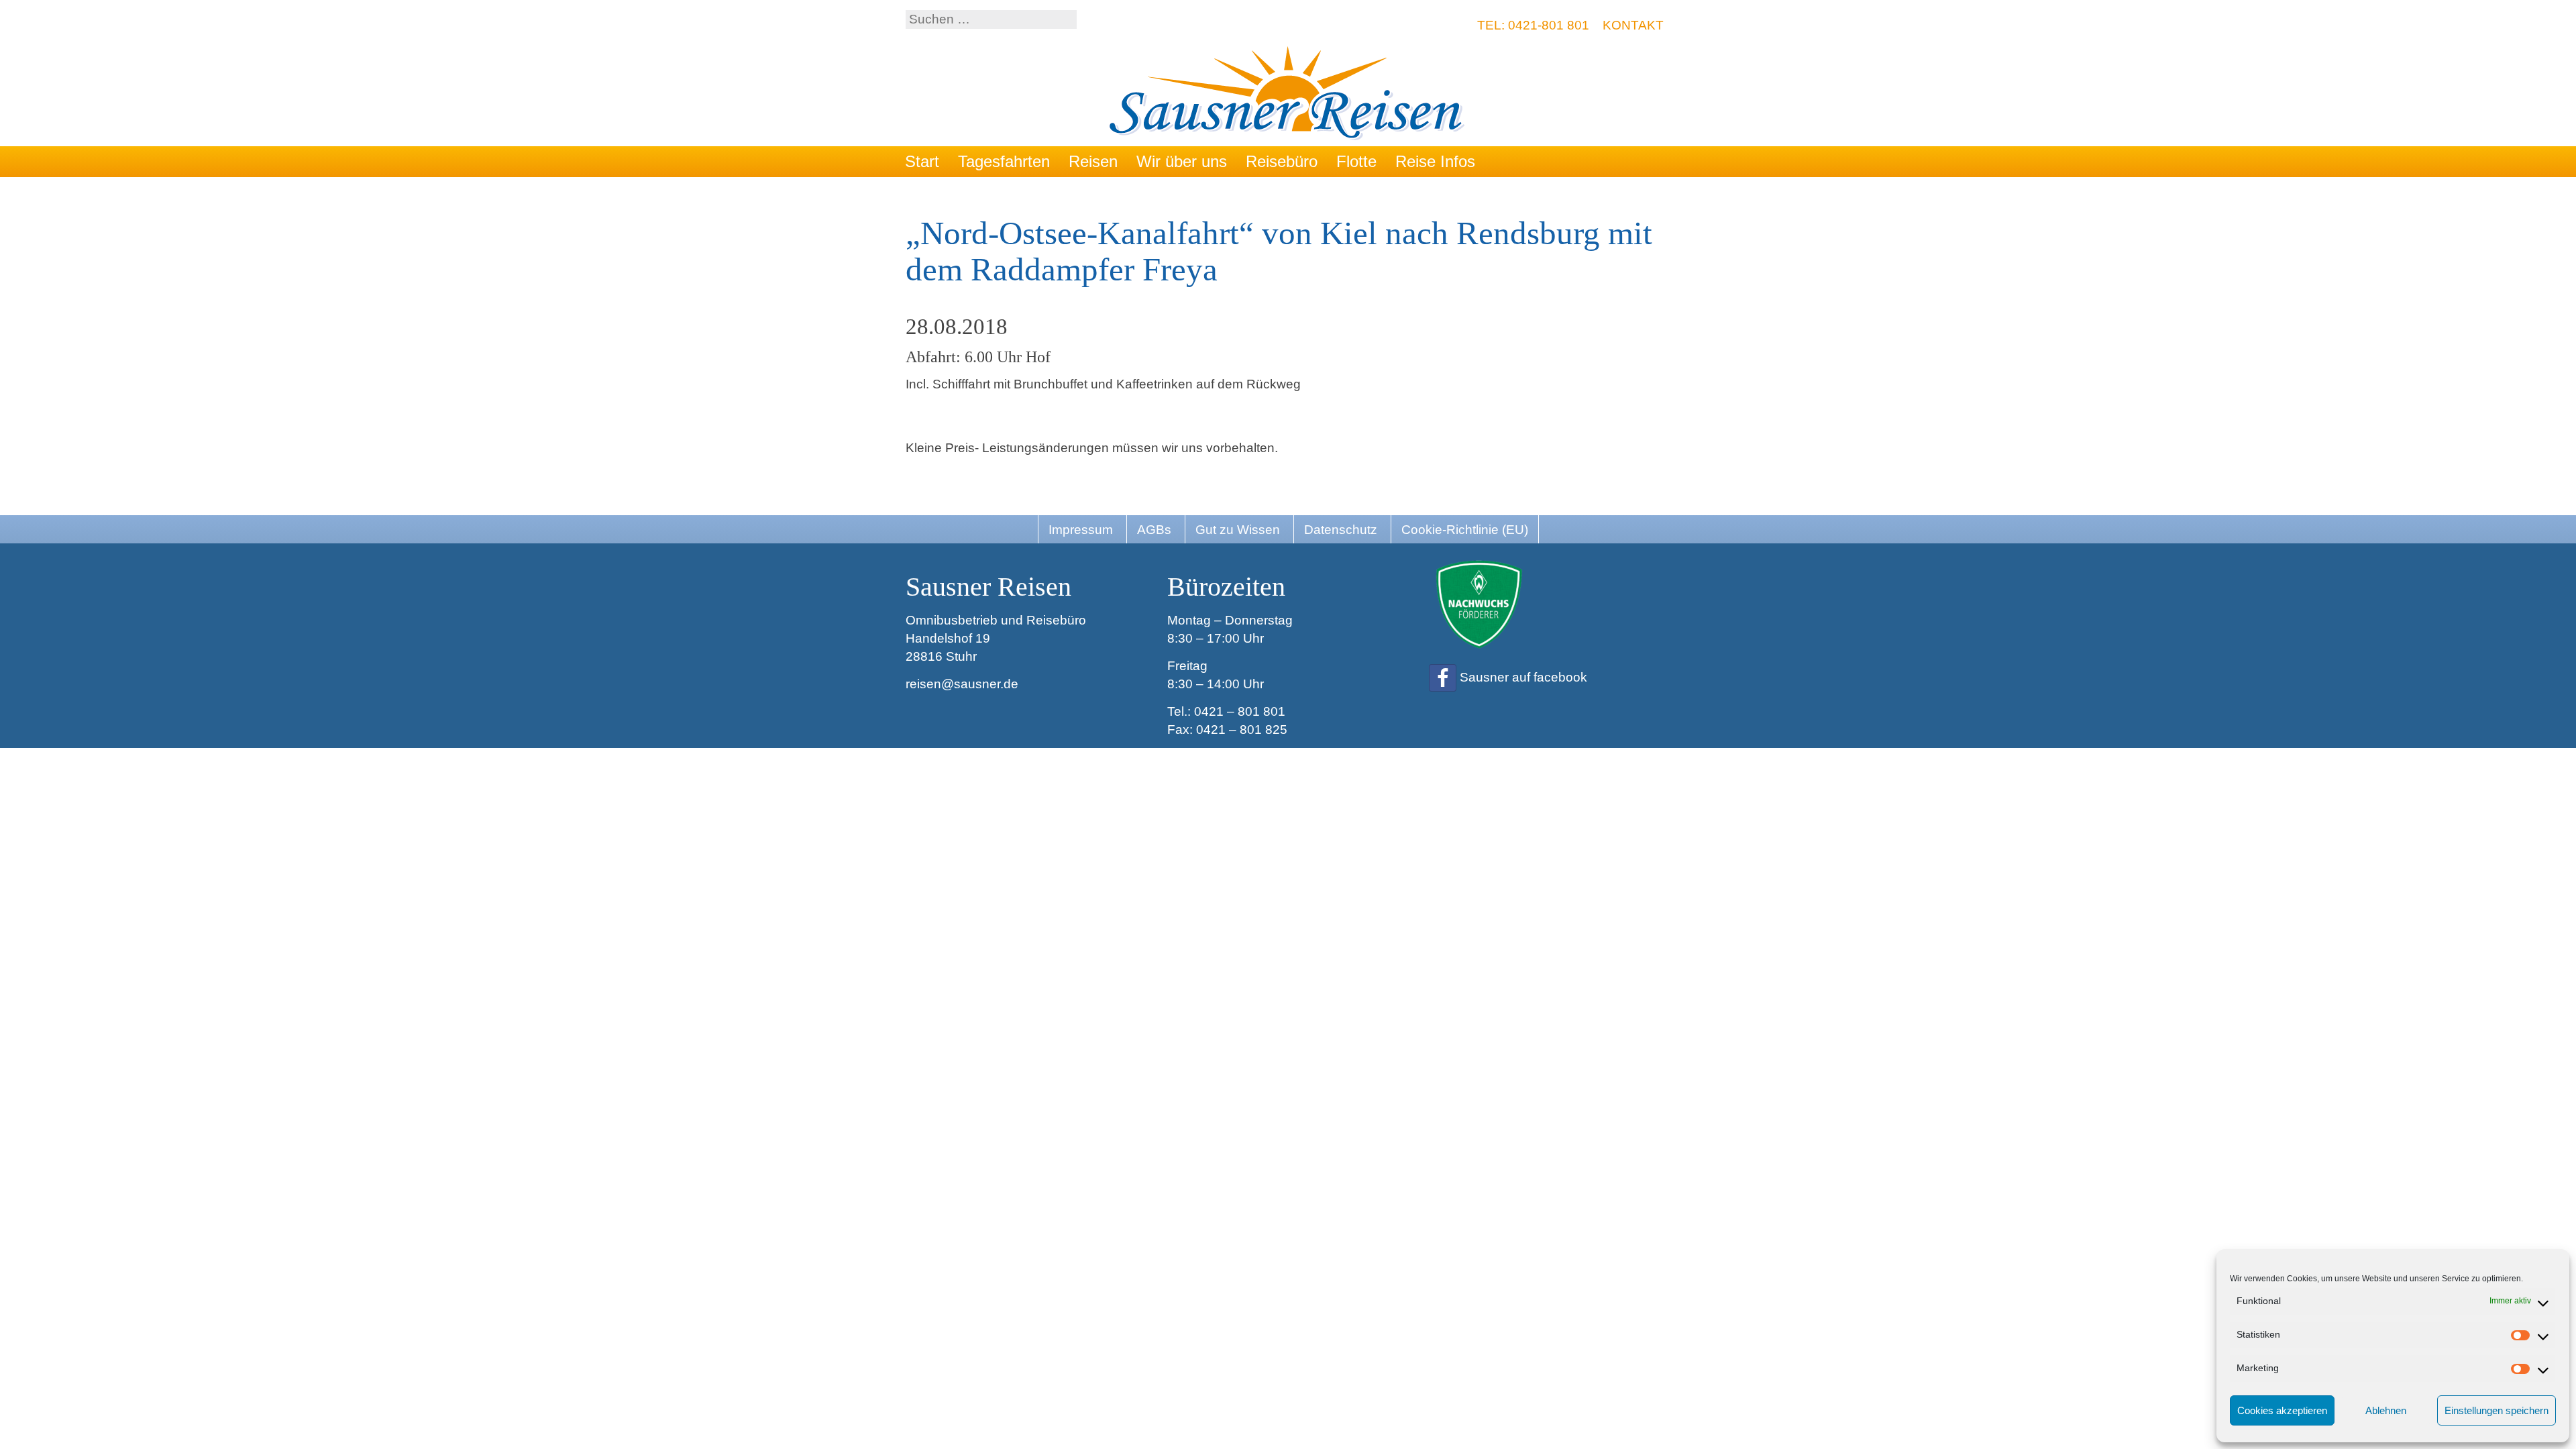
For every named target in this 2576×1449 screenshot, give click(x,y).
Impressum (1081, 530)
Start (922, 161)
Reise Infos (1435, 161)
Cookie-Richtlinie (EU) (1465, 530)
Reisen (1093, 161)
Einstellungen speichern (2497, 1410)
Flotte (1356, 161)
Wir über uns (1182, 161)
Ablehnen (2386, 1410)
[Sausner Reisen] (1288, 95)
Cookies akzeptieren (2282, 1410)
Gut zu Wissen (1238, 530)
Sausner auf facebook (1523, 677)
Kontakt (1633, 25)
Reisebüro (1282, 161)
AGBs (1154, 530)
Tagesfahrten (1004, 161)
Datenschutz (1341, 530)
